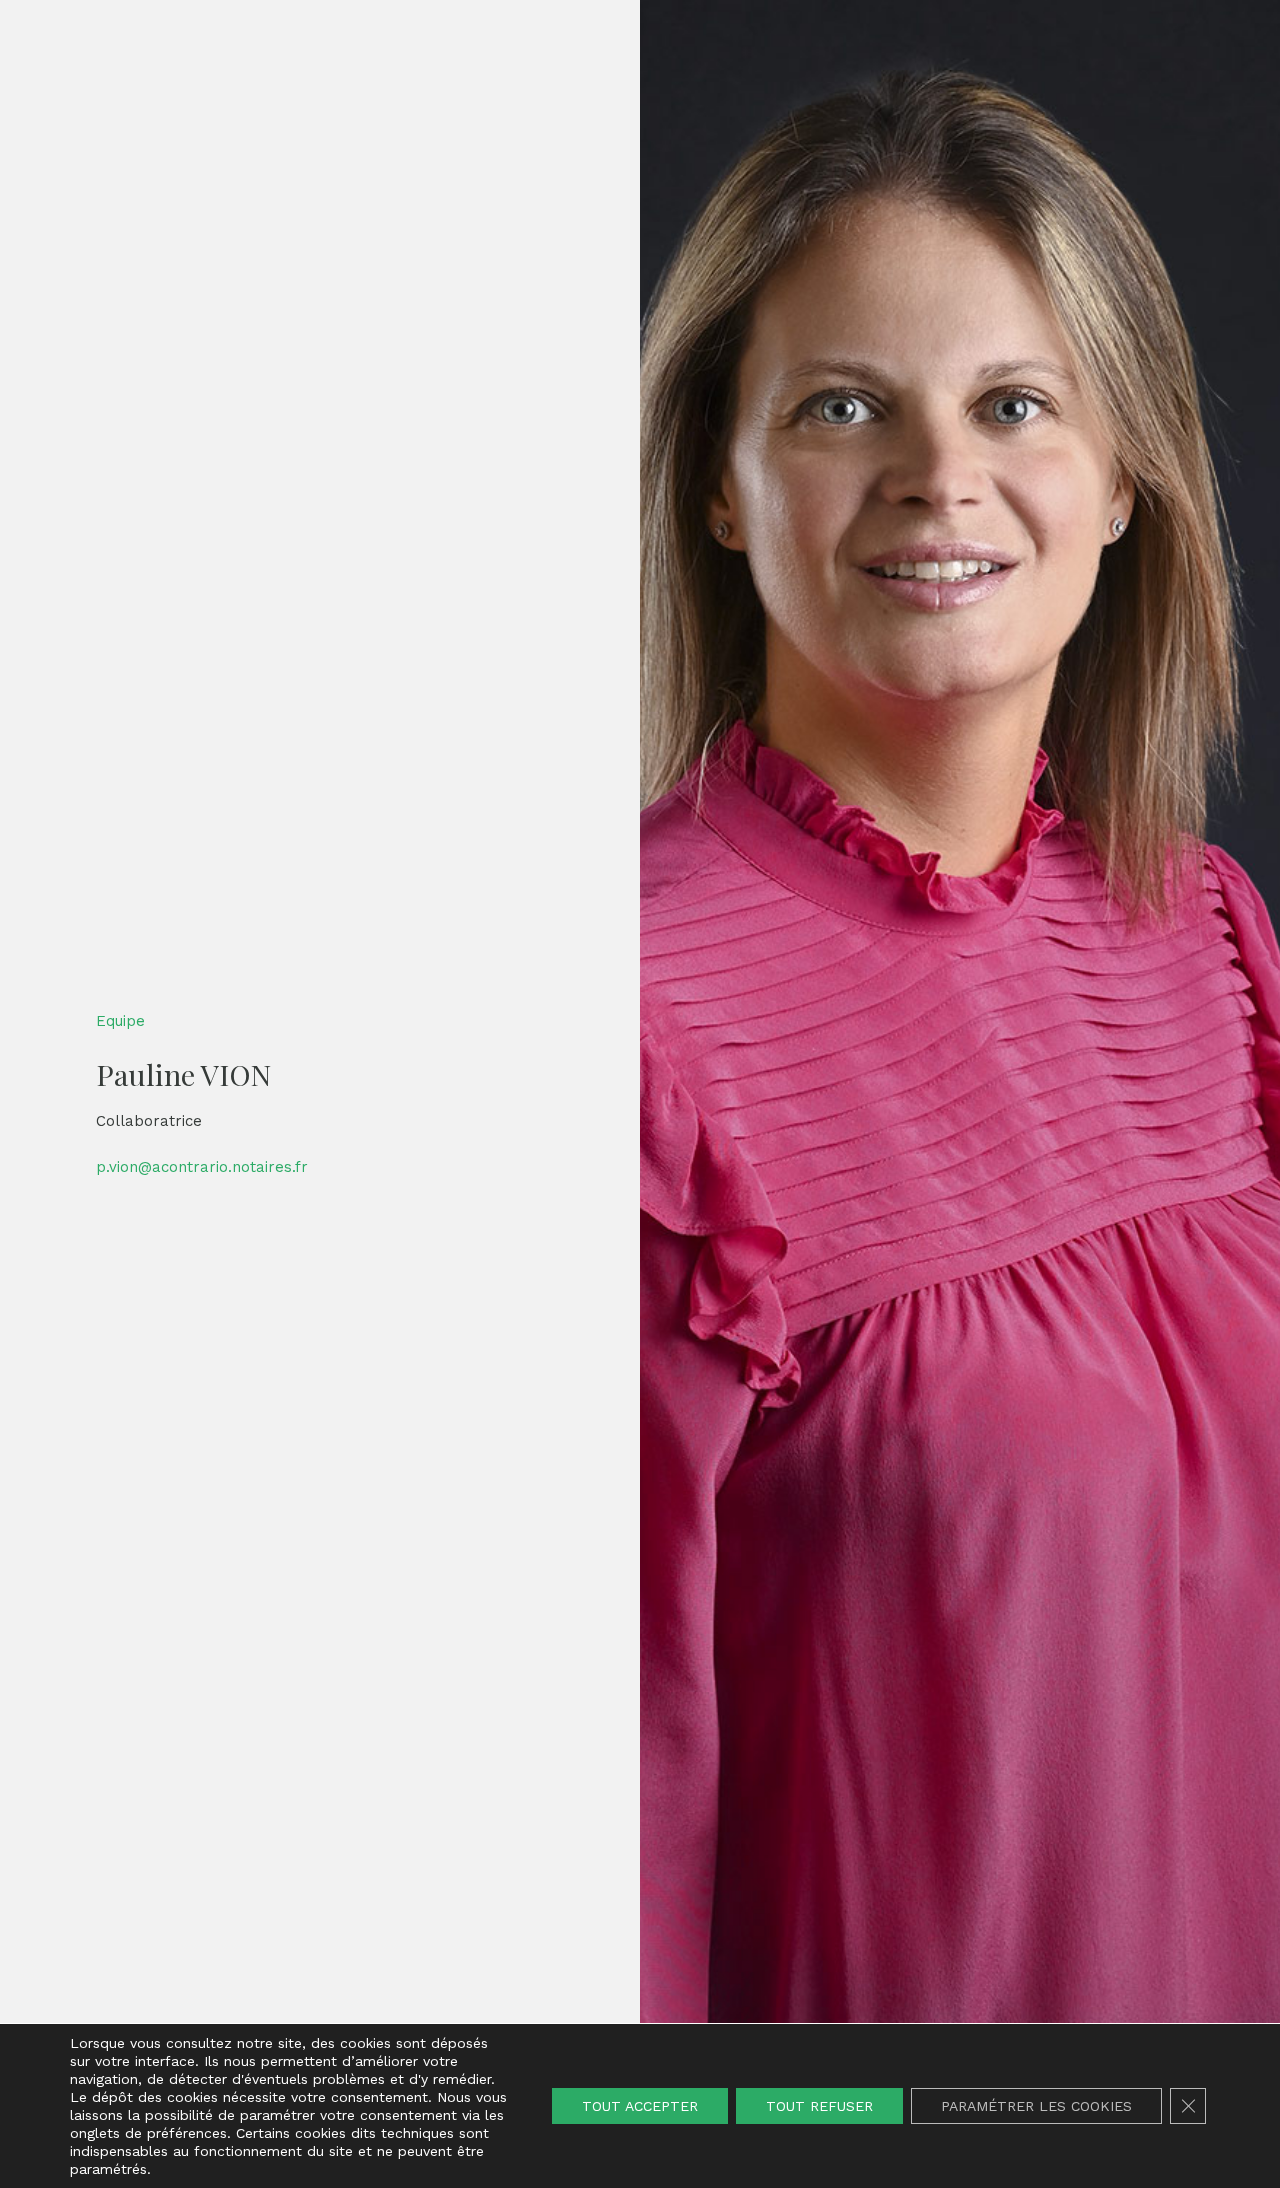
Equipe (120, 1021)
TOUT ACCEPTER (640, 2106)
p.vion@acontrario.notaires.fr (202, 1167)
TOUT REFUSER (819, 2106)
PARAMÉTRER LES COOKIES (1036, 2106)
